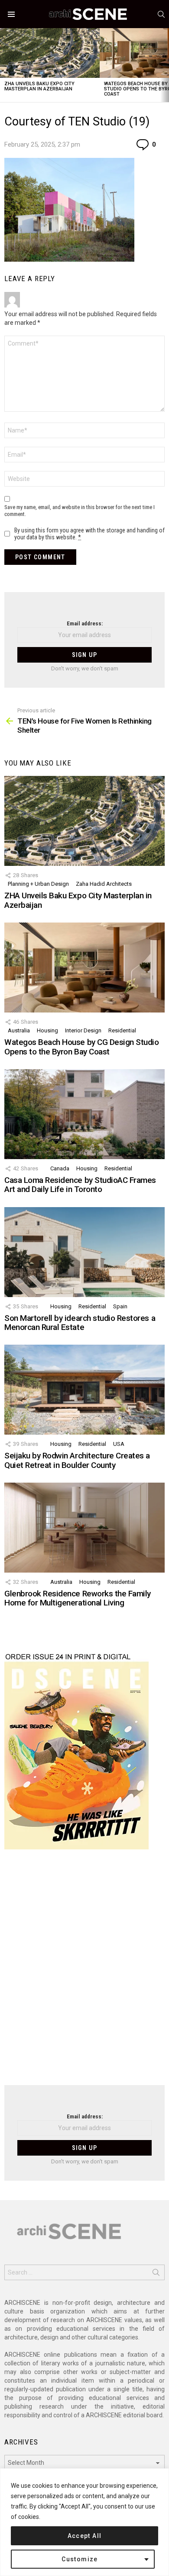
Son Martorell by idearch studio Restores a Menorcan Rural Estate (80, 1323)
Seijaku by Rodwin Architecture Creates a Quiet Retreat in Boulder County (77, 1460)
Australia (19, 1030)
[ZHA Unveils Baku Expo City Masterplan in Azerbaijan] (50, 53)
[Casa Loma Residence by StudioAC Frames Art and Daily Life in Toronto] (84, 1114)
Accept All (85, 2536)
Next (165, 65)
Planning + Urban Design (38, 884)
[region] (84, 2522)
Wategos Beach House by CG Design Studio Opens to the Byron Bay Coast (81, 1047)
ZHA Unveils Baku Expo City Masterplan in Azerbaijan (39, 86)
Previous (4, 65)
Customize (80, 2559)
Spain (120, 1306)
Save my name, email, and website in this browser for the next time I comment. (80, 511)
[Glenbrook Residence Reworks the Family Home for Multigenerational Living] (84, 1528)
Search (156, 2274)
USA (119, 1444)
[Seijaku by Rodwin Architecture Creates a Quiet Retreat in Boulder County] (84, 1390)
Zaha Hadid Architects (104, 884)
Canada (60, 1168)
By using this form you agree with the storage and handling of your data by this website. (89, 534)
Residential (122, 1030)
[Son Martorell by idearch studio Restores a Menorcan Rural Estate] (84, 1252)
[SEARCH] (161, 14)
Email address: (85, 623)
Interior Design (83, 1030)
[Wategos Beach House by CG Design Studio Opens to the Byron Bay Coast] (84, 968)
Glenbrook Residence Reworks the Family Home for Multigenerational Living (78, 1598)
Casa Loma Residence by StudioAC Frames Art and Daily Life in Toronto (80, 1185)
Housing (47, 1030)
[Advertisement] (84, 1973)
